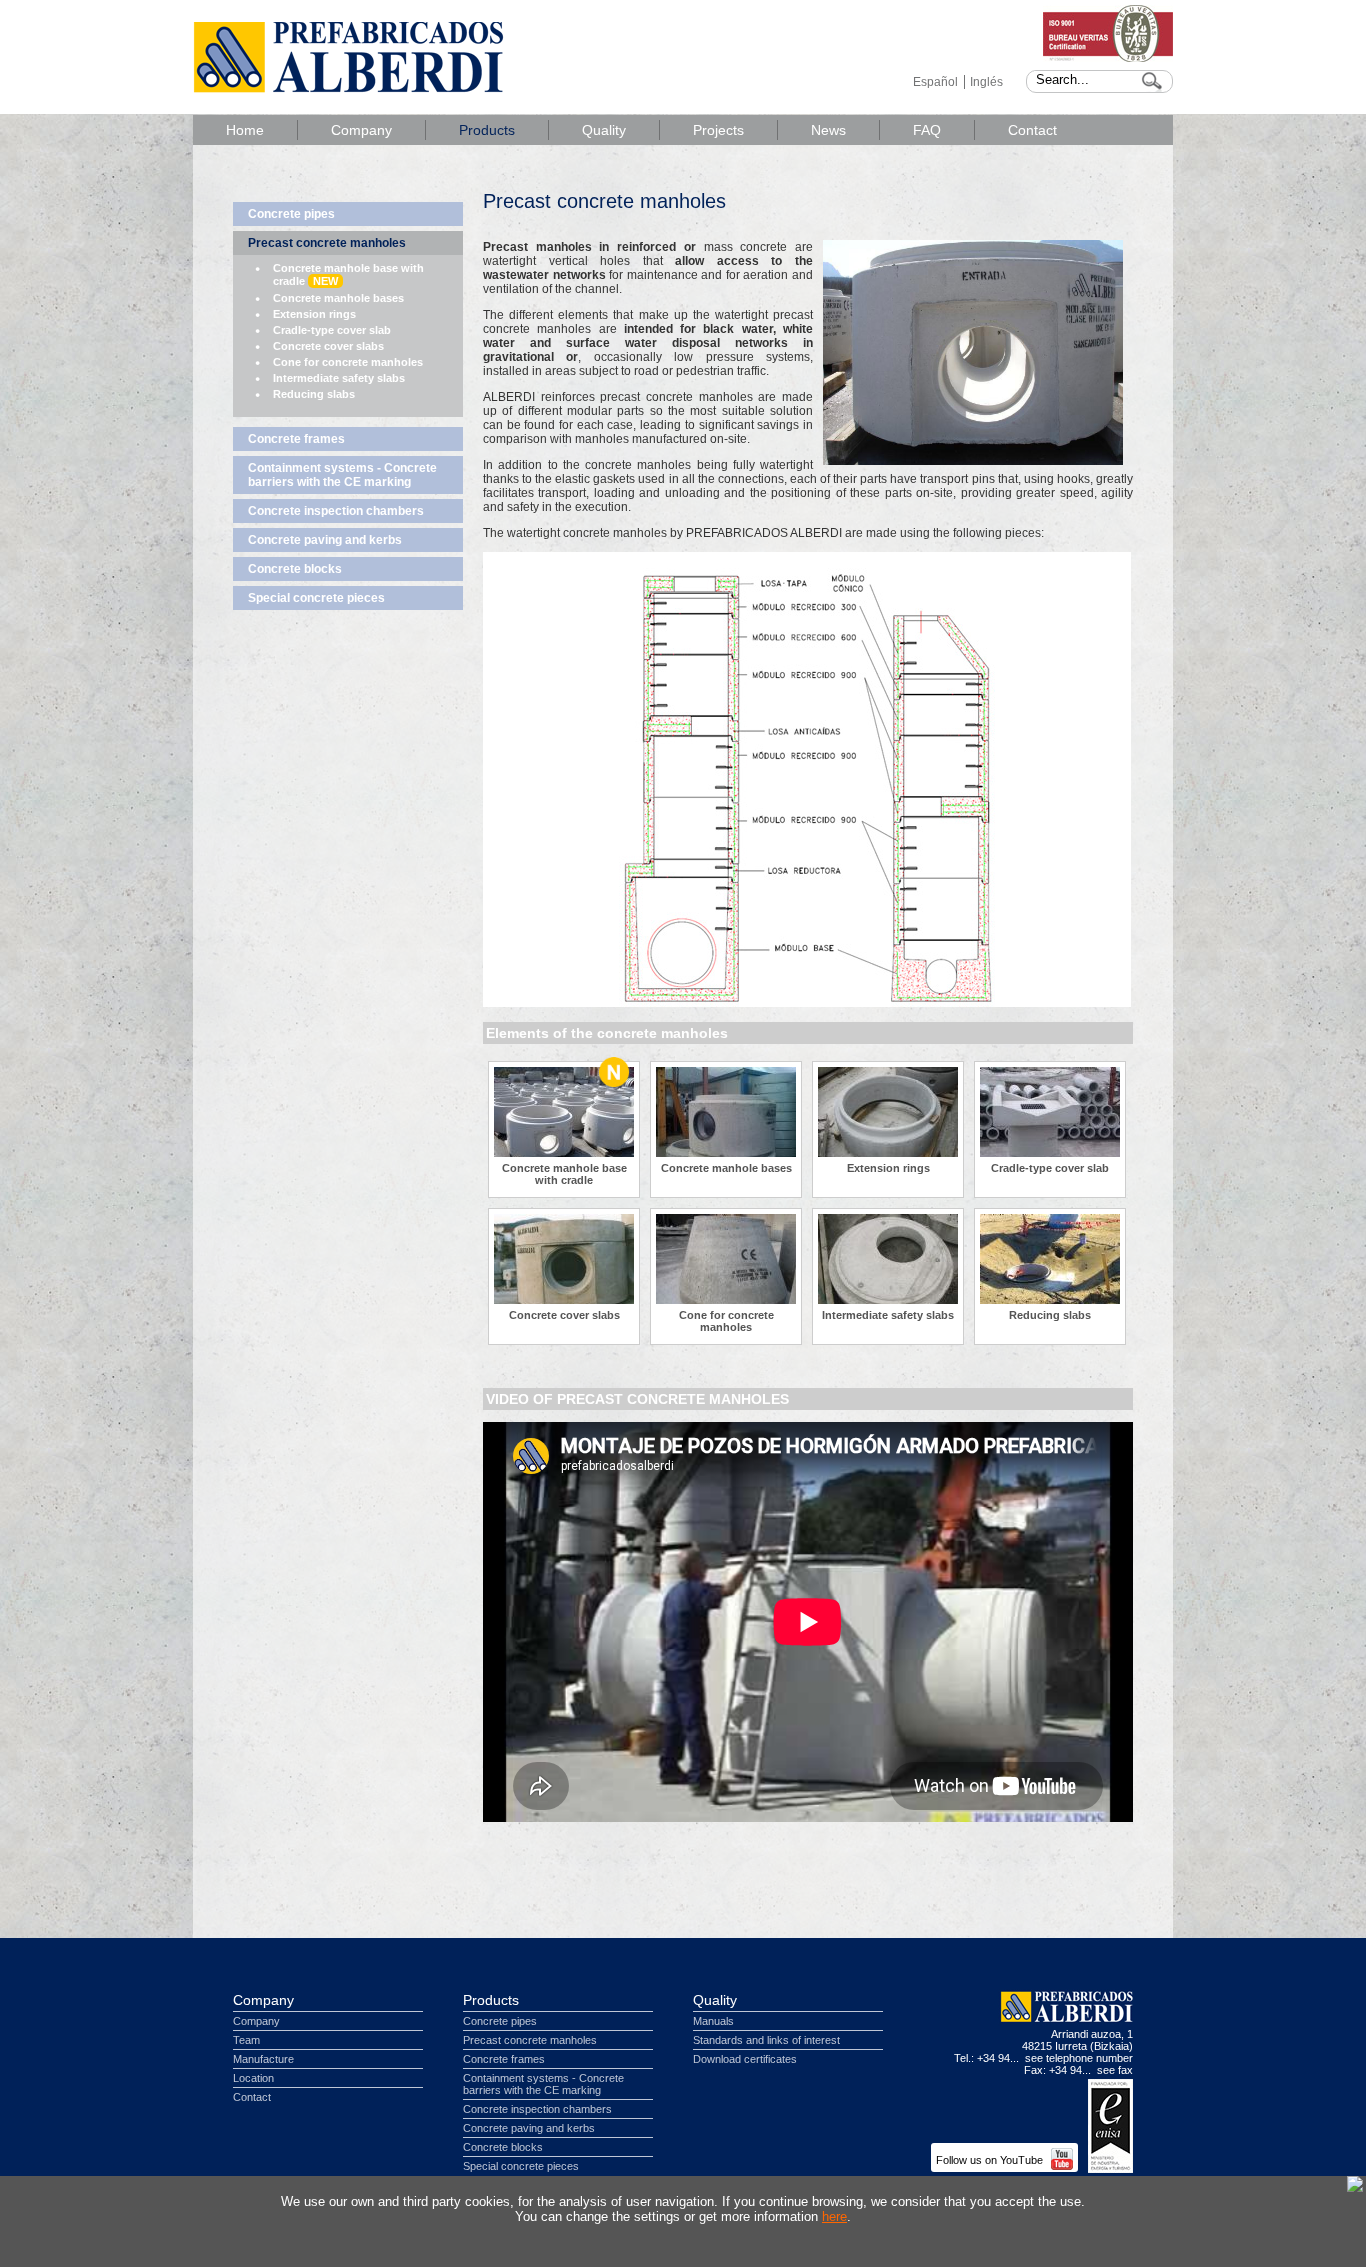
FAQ (927, 130)
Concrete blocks (295, 569)
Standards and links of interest (766, 2040)
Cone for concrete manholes (348, 362)
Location (253, 2078)
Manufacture (263, 2059)
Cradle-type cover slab (332, 330)
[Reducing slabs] (1050, 1301)
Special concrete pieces (316, 598)
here (834, 2216)
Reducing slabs (314, 394)
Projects (718, 130)
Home (245, 130)
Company (361, 130)
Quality (604, 130)
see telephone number (1079, 2058)
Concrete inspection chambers (336, 511)
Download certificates (745, 2059)
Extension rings (314, 314)
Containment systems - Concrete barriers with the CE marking (342, 475)
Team (246, 2040)
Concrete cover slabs (328, 346)
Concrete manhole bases (338, 298)
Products (487, 130)
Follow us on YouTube (991, 2160)
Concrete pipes (291, 214)
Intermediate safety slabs (339, 378)
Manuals (713, 2021)
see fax (1115, 2070)
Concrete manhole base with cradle (348, 274)
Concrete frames (296, 439)
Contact (1032, 130)
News (828, 130)
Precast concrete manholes (327, 243)
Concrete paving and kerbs (325, 540)
